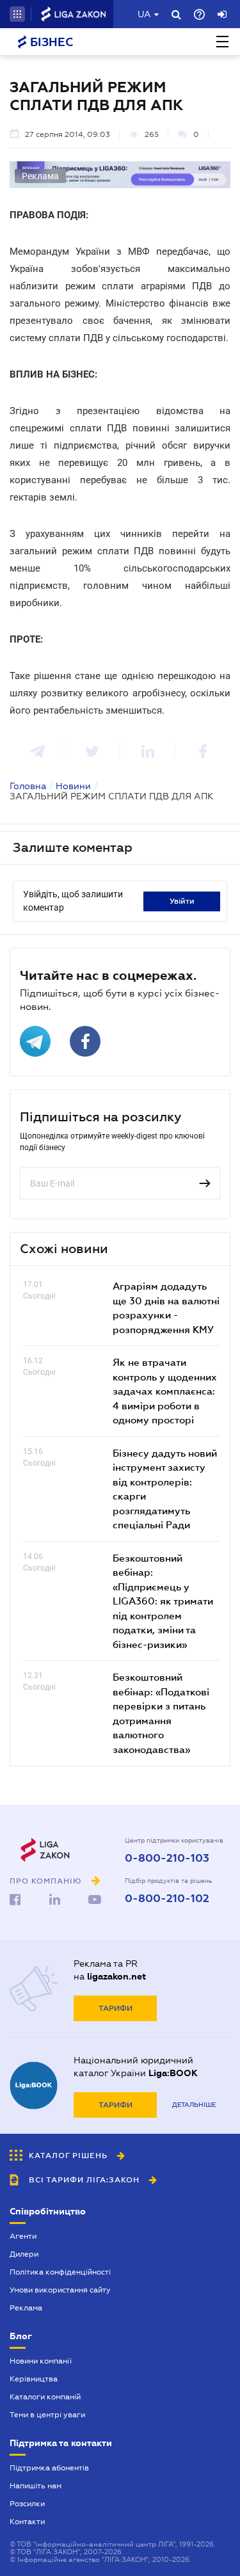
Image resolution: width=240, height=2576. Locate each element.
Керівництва (34, 2379)
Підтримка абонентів (49, 2468)
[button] (17, 14)
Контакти (27, 2522)
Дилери (24, 2254)
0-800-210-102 (167, 1899)
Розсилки (27, 2504)
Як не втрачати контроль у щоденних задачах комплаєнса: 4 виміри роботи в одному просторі (165, 1391)
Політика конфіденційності (60, 2272)
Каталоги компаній (45, 2397)
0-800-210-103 (167, 1859)
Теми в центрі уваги (47, 2415)
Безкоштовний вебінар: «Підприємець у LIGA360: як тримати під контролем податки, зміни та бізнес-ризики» (163, 1601)
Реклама (26, 2308)
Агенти (23, 2236)
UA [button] (144, 14)
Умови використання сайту (60, 2290)
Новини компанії (41, 2361)
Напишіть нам (36, 2486)
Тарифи (116, 2008)
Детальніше (194, 2105)
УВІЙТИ (182, 901)
